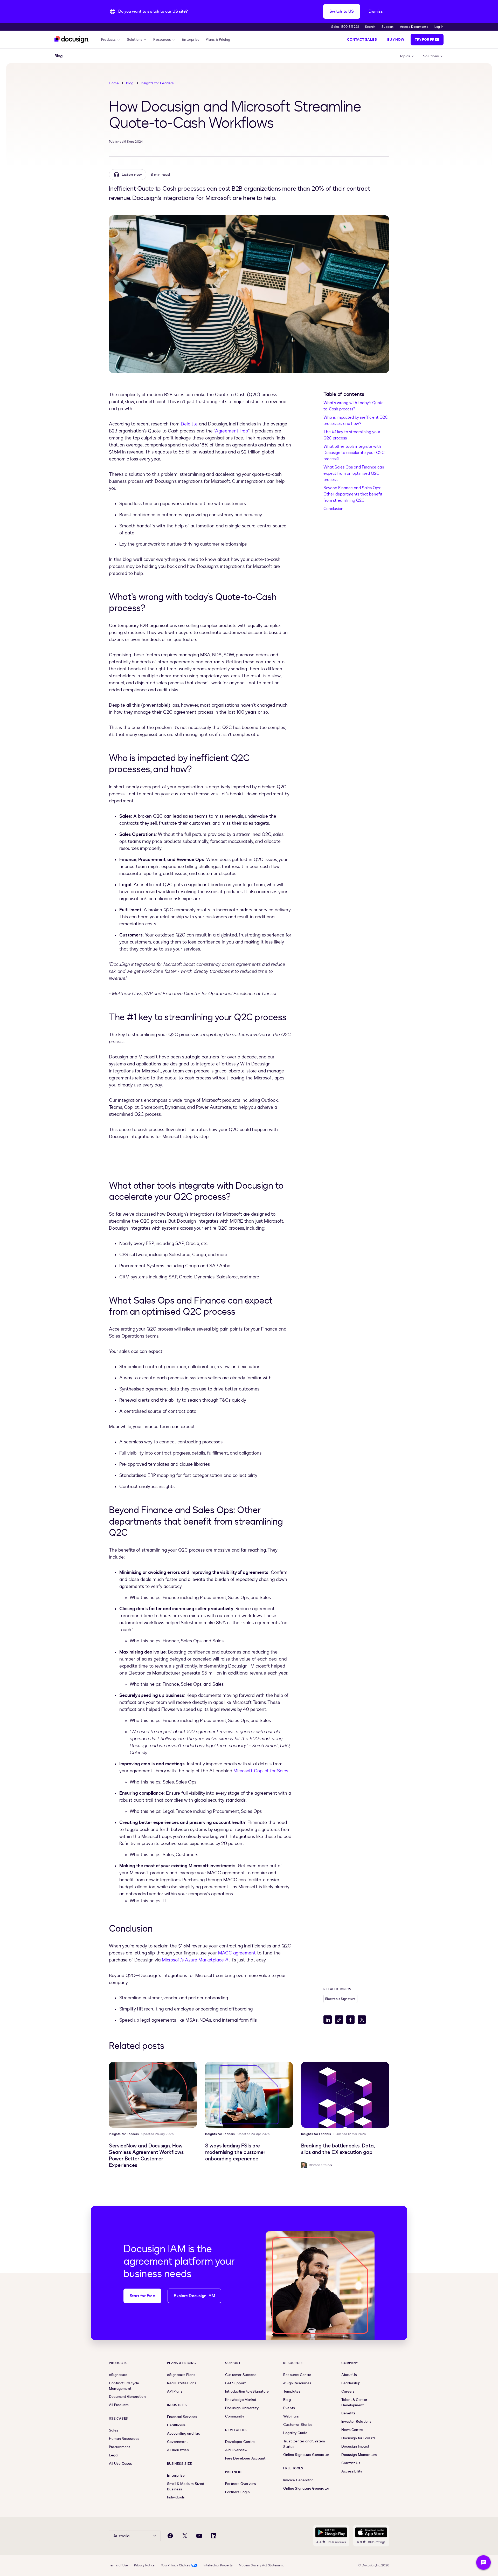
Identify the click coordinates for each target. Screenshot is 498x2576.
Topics (405, 56)
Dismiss (376, 11)
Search (370, 27)
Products (109, 40)
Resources (162, 40)
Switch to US (342, 11)
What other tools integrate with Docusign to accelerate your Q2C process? (354, 453)
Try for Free (427, 40)
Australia (121, 2536)
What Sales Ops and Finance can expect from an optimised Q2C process (354, 473)
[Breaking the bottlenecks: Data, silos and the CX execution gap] (345, 2095)
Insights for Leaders (157, 83)
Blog (130, 83)
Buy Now (396, 40)
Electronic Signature (340, 1999)
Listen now (132, 175)
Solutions (135, 40)
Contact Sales (362, 40)
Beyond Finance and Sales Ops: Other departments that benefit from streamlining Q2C (353, 494)
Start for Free (142, 2296)
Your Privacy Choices (175, 2565)
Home (114, 83)
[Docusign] (72, 40)
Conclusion (333, 509)
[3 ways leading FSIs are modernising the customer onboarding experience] (249, 2095)
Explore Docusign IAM (194, 2296)
